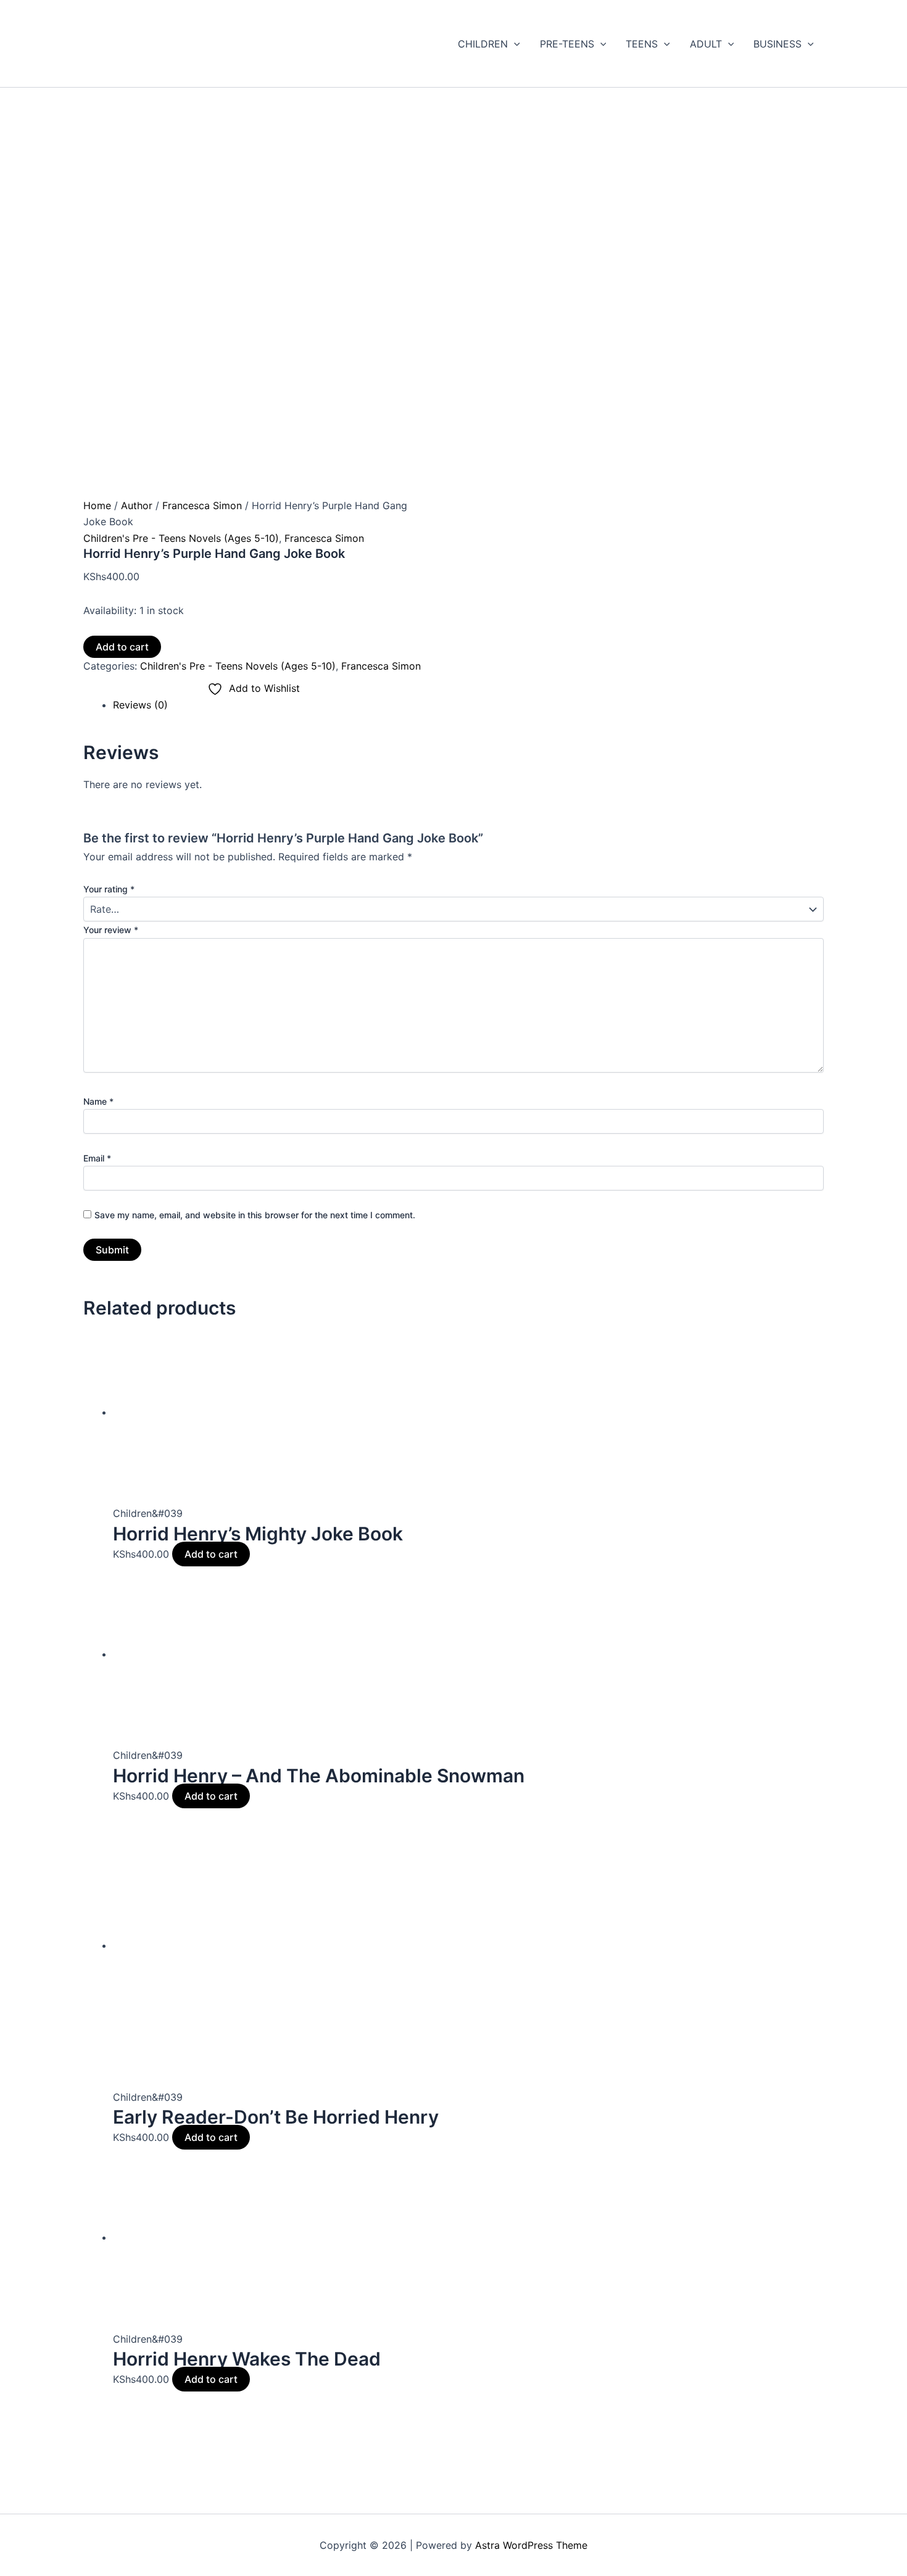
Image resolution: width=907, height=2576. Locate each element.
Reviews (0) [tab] (140, 705)
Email (97, 1158)
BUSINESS (777, 44)
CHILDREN (483, 44)
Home (97, 505)
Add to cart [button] (211, 1554)
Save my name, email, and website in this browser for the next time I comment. (255, 1215)
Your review (111, 930)
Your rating (109, 889)
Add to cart (122, 647)
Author (137, 505)
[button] (514, 44)
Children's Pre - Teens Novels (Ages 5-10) (181, 538)
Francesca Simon (202, 505)
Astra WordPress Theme (531, 2545)
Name (98, 1101)
